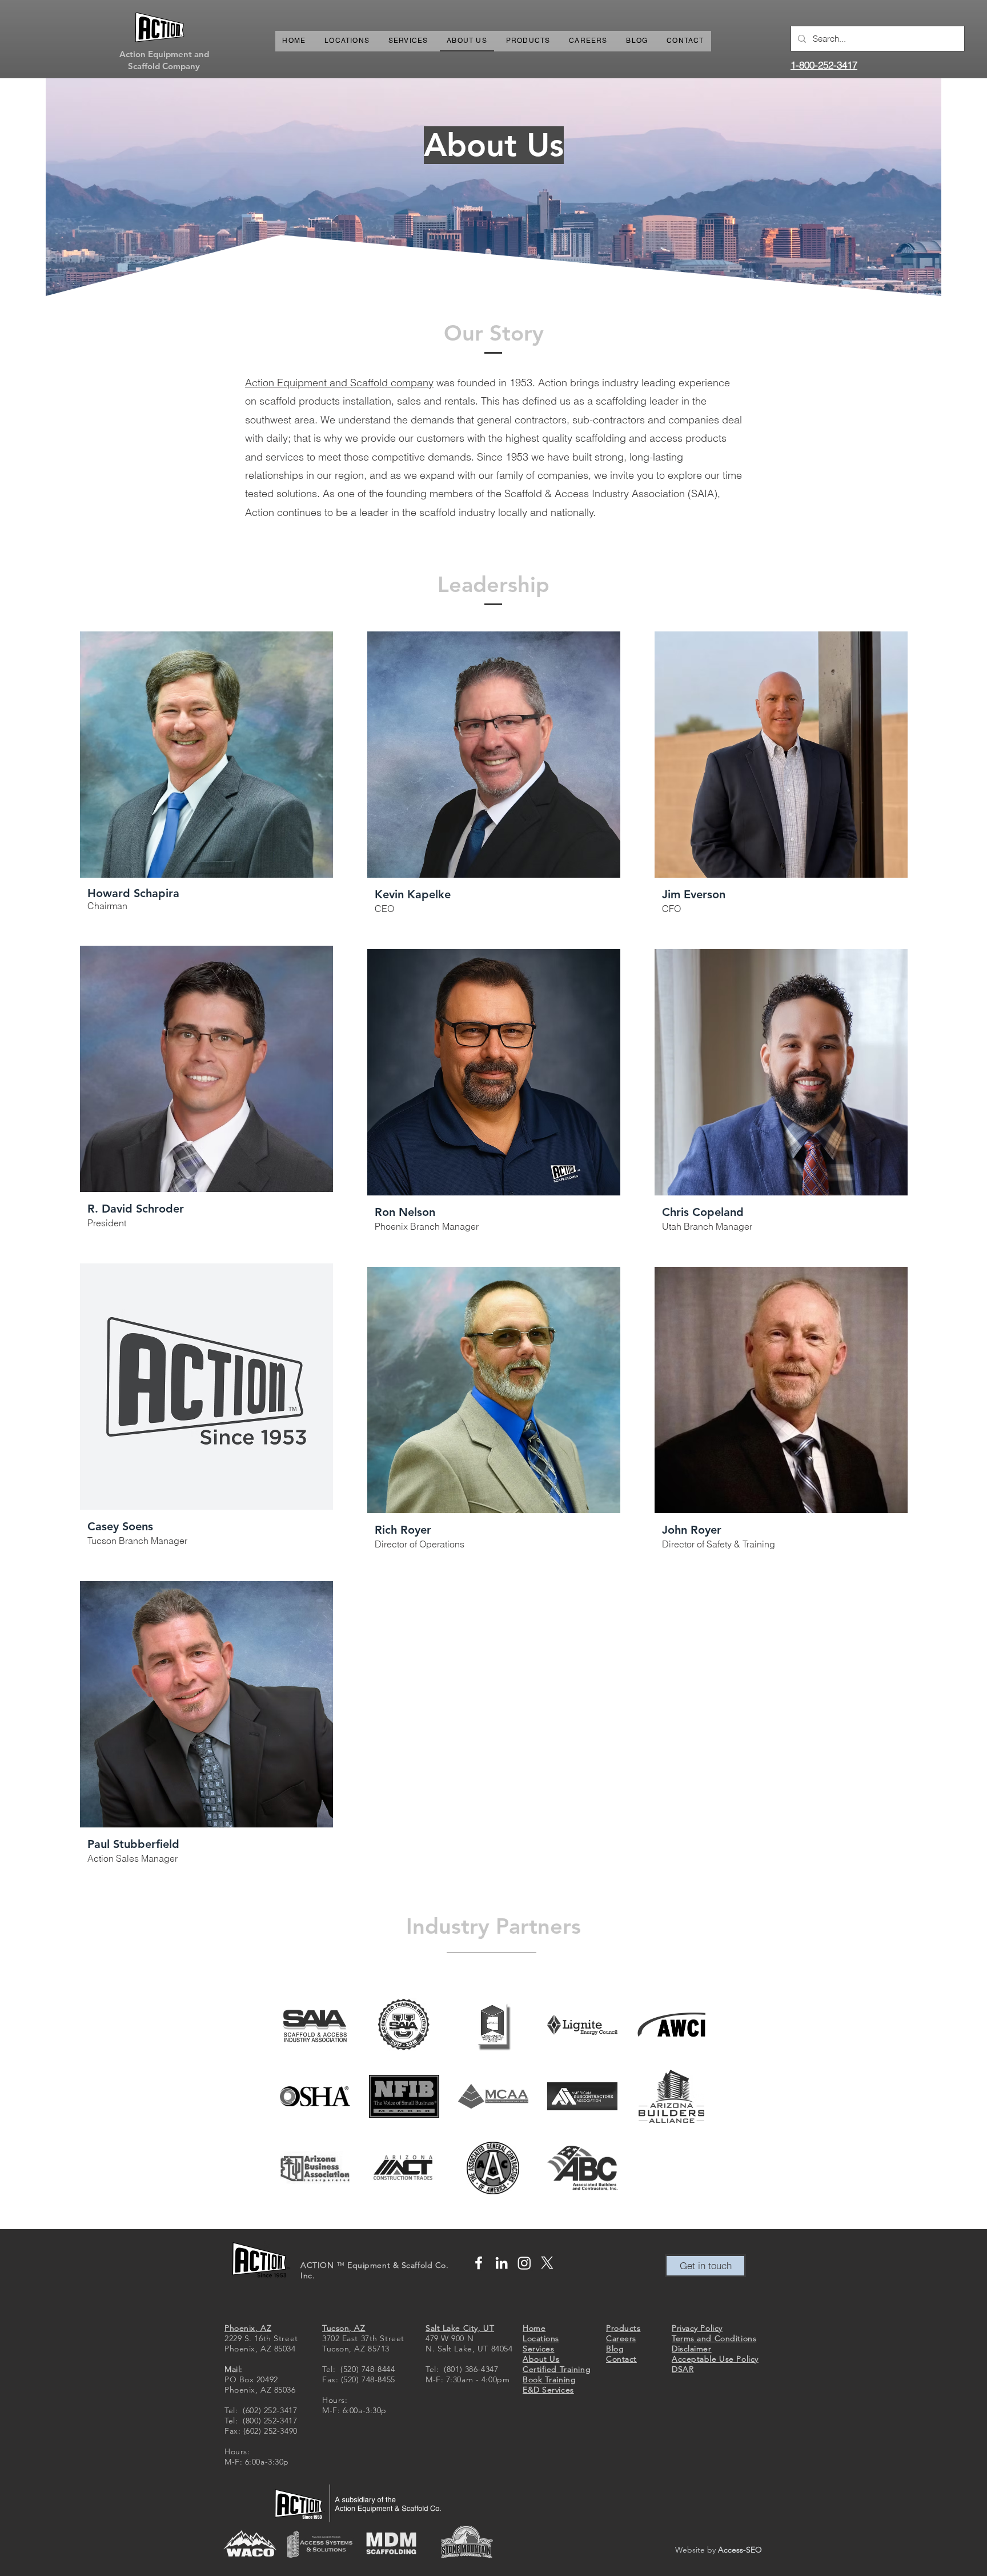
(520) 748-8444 (368, 2369)
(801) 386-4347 (471, 2369)
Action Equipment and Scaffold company (339, 383)
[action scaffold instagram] (524, 2263)
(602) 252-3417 (270, 2410)
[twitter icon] (547, 2263)
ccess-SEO (743, 2550)
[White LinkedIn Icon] (501, 2263)
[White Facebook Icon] (479, 2263)
